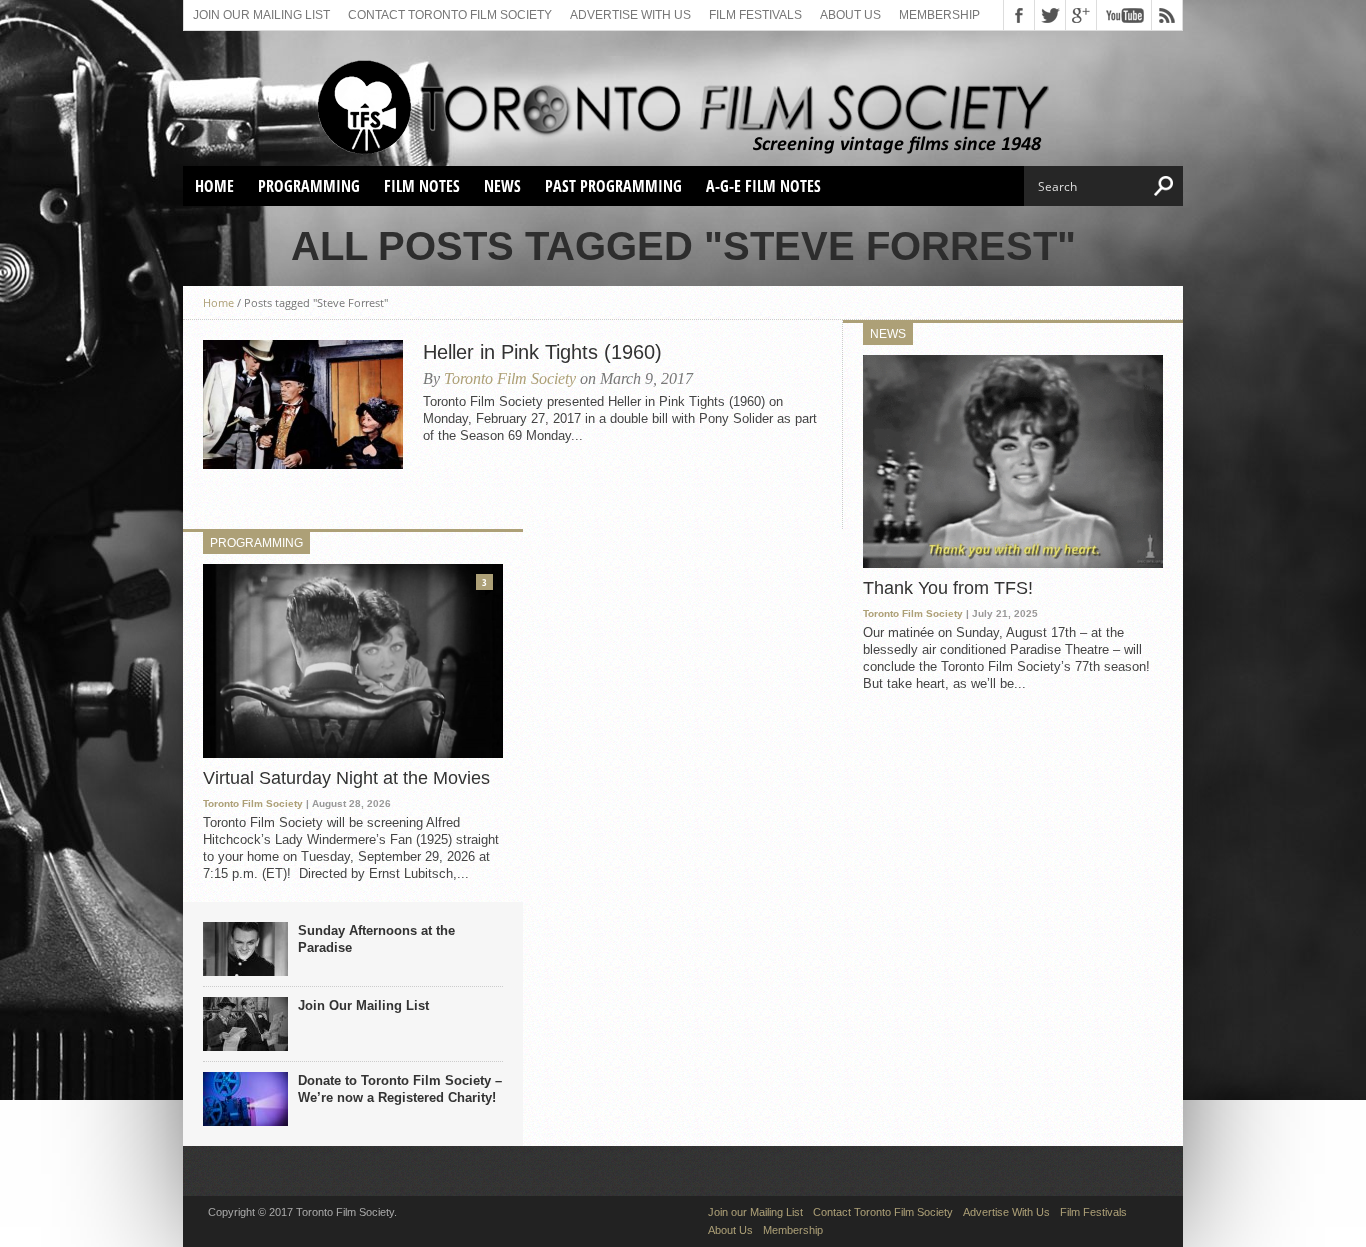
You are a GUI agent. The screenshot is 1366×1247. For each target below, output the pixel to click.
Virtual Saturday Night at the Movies (346, 778)
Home (214, 186)
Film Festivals (755, 15)
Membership (939, 15)
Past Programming (613, 186)
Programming (309, 186)
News (502, 186)
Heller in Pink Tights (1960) (542, 352)
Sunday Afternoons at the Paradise (376, 939)
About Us (850, 15)
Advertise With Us (630, 15)
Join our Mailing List (261, 15)
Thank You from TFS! (948, 588)
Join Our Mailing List (363, 1005)
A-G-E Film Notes (763, 186)
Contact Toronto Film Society (450, 15)
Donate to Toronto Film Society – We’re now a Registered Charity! (400, 1089)
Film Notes (422, 186)
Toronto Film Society (510, 378)
